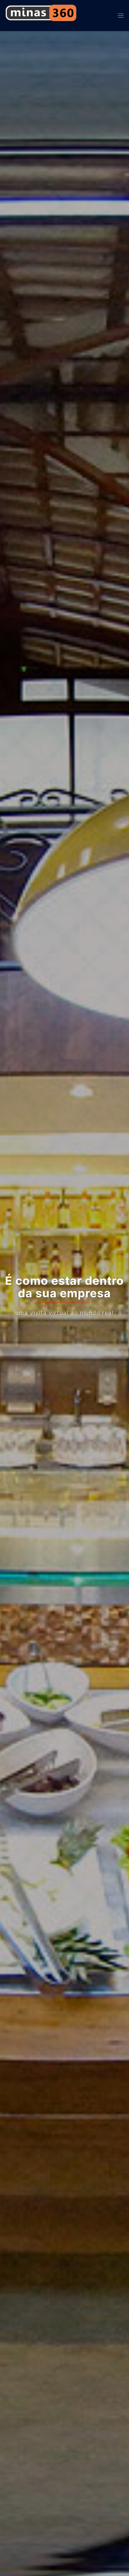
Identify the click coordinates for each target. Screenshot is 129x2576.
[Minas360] (41, 15)
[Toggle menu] (121, 16)
